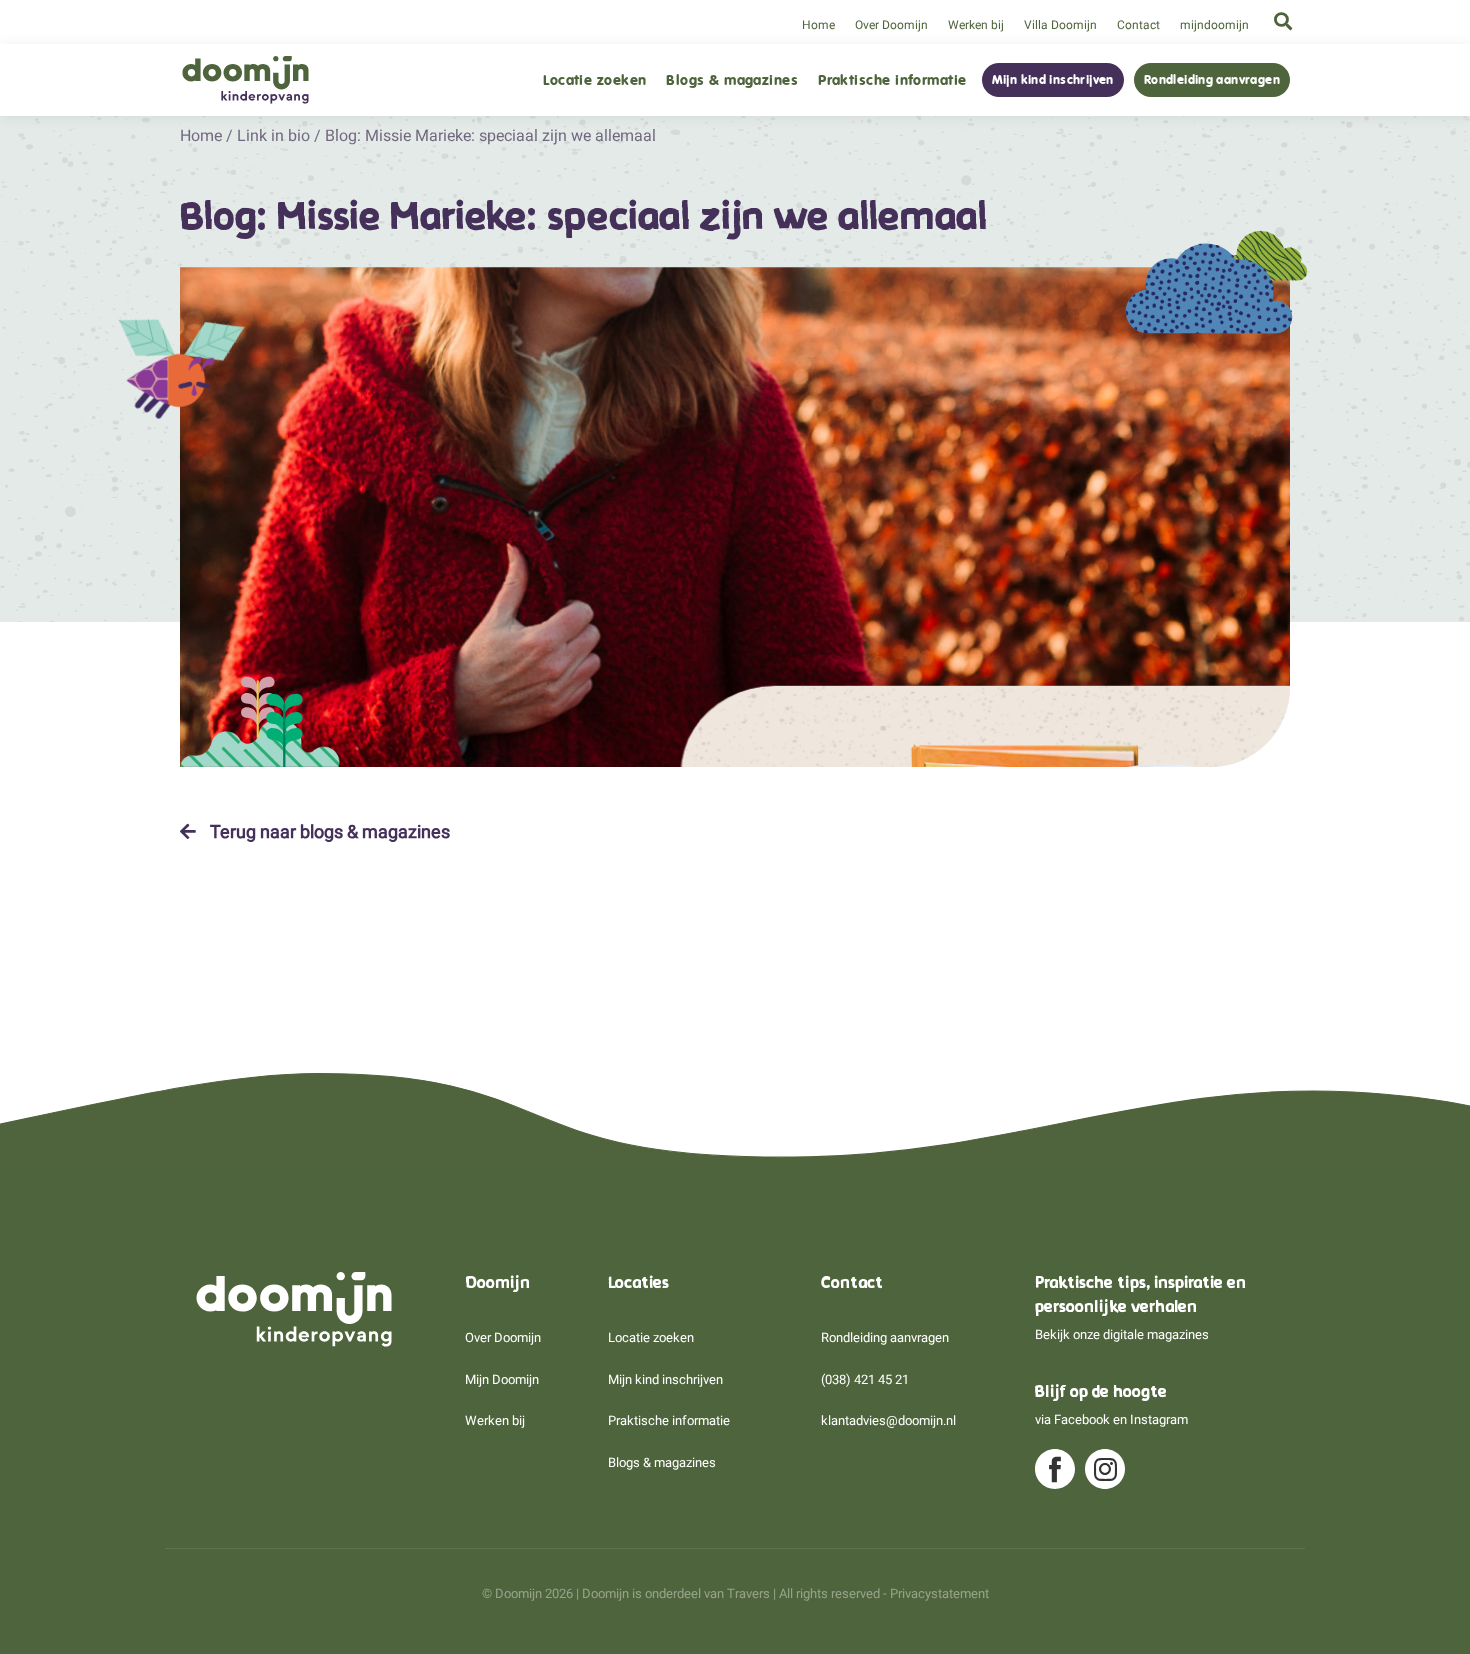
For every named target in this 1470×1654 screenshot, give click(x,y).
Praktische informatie (892, 80)
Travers (748, 1593)
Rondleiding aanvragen (1212, 80)
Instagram (1159, 1419)
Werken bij (976, 25)
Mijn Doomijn (502, 1379)
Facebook (1082, 1419)
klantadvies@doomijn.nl (888, 1420)
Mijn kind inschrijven (1053, 80)
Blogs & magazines (732, 80)
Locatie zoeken (594, 80)
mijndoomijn (1214, 25)
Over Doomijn (891, 25)
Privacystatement (939, 1593)
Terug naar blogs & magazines (328, 832)
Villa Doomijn (1060, 25)
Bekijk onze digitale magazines (1122, 1334)
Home (818, 25)
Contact (1138, 25)
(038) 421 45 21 (865, 1379)
